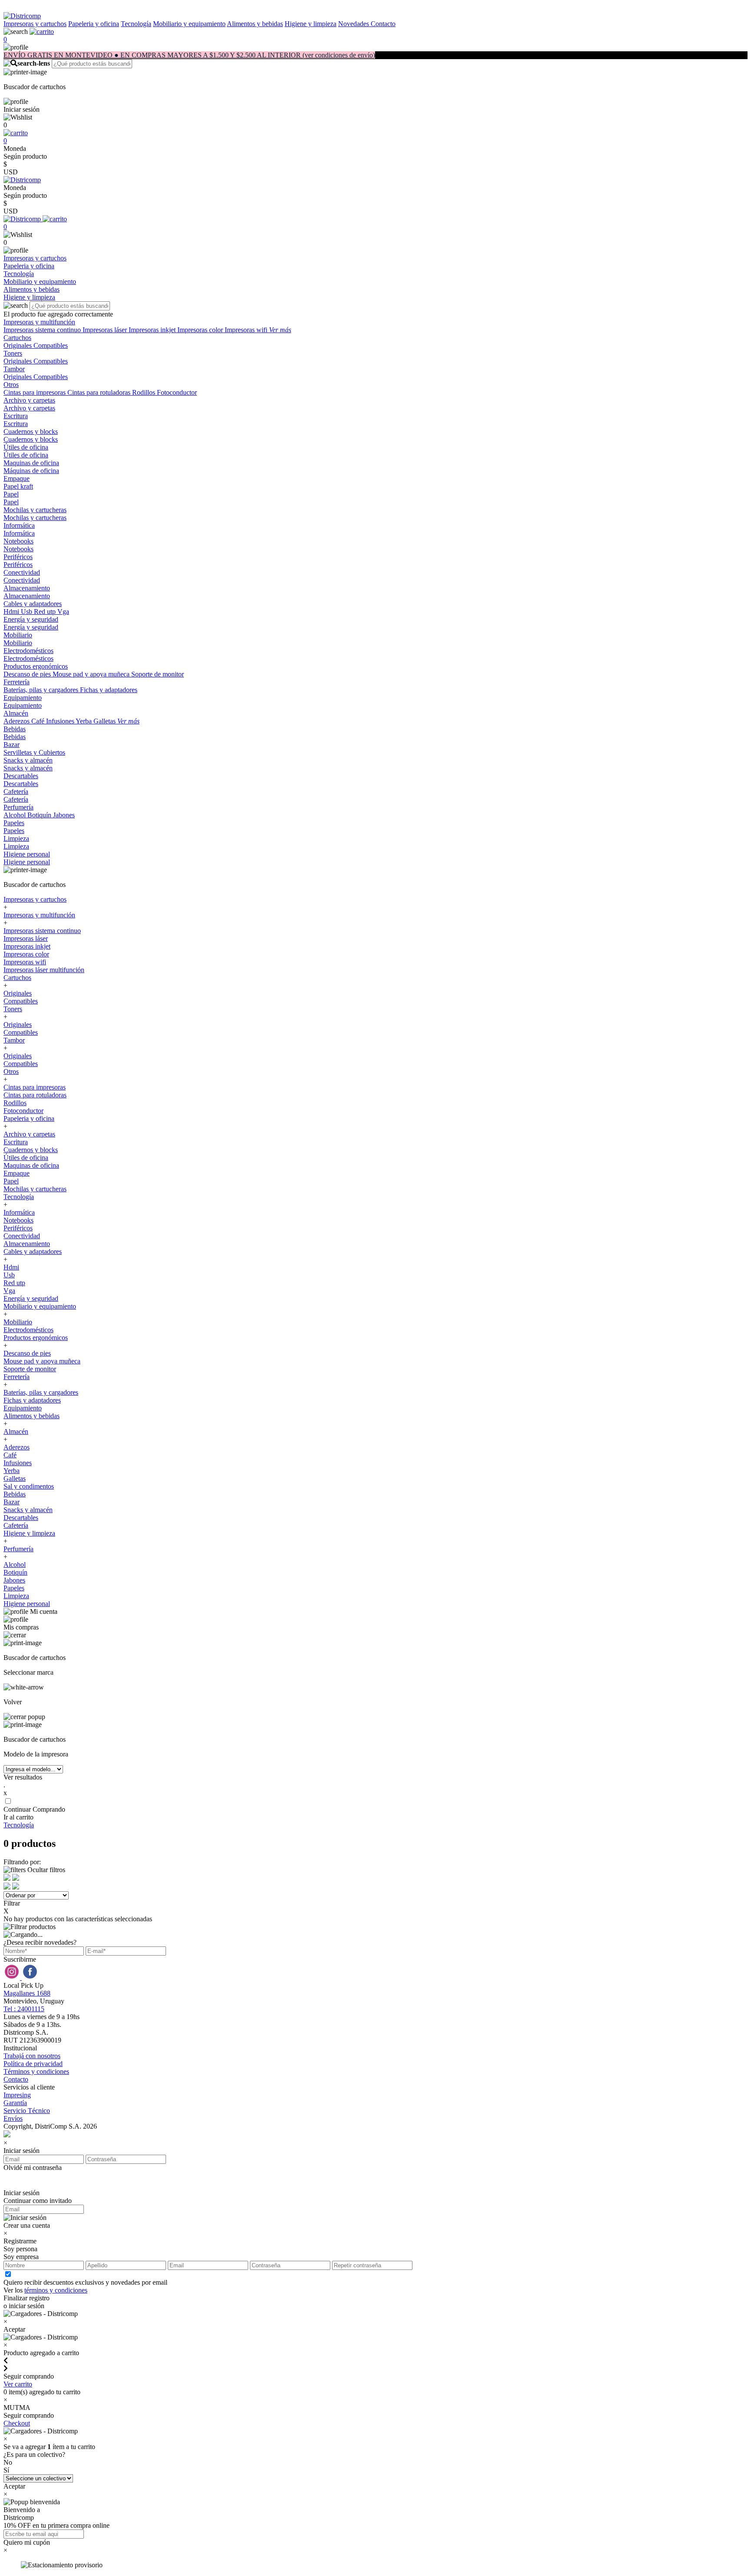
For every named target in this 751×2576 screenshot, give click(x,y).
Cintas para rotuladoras (100, 392)
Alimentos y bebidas (255, 24)
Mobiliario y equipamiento (189, 24)
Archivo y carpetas (29, 400)
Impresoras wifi (247, 330)
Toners (13, 353)
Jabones (64, 815)
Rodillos (145, 392)
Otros (11, 385)
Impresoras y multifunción (39, 322)
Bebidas (15, 729)
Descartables (21, 776)
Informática (19, 525)
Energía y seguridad (31, 619)
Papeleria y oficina (94, 24)
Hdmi (12, 612)
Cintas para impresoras (35, 392)
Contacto (383, 24)
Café (39, 721)
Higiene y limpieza (311, 24)
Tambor (14, 369)
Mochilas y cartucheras (35, 510)
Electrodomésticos (28, 651)
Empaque (17, 478)
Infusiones (61, 721)
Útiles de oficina (26, 447)
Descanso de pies (28, 674)
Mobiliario (18, 635)
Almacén (16, 713)
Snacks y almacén (28, 760)
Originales (18, 345)
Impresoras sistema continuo (43, 330)
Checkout (17, 2423)
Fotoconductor (177, 392)
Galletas (105, 721)
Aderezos (17, 721)
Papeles (14, 823)
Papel (11, 494)
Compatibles (51, 345)
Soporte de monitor (158, 674)
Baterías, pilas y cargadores (42, 690)
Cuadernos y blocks (31, 432)
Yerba (85, 721)
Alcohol (15, 815)
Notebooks (18, 541)
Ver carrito (18, 2384)
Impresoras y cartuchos (35, 24)
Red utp (46, 612)
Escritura (16, 416)
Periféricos (18, 557)
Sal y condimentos (29, 1486)
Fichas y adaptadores (109, 690)
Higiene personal (27, 854)
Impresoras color (201, 330)
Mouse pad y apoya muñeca (92, 674)
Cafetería (16, 791)
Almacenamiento (27, 588)
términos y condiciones (56, 2290)
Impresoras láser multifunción (44, 970)
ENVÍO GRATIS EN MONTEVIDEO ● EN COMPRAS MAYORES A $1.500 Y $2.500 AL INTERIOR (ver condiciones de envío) (189, 55)
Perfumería (18, 807)
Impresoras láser (106, 330)
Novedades (354, 24)
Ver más (280, 330)
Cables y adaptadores (33, 604)
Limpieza (16, 838)
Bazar (12, 745)
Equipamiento (23, 698)
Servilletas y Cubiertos (34, 752)
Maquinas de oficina (31, 463)
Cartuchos (17, 338)
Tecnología (136, 24)
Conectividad (22, 572)
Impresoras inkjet (153, 330)
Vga (63, 612)
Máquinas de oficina (31, 471)
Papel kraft (18, 486)
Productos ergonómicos (36, 666)
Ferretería (17, 682)
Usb (27, 612)
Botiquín (40, 815)
